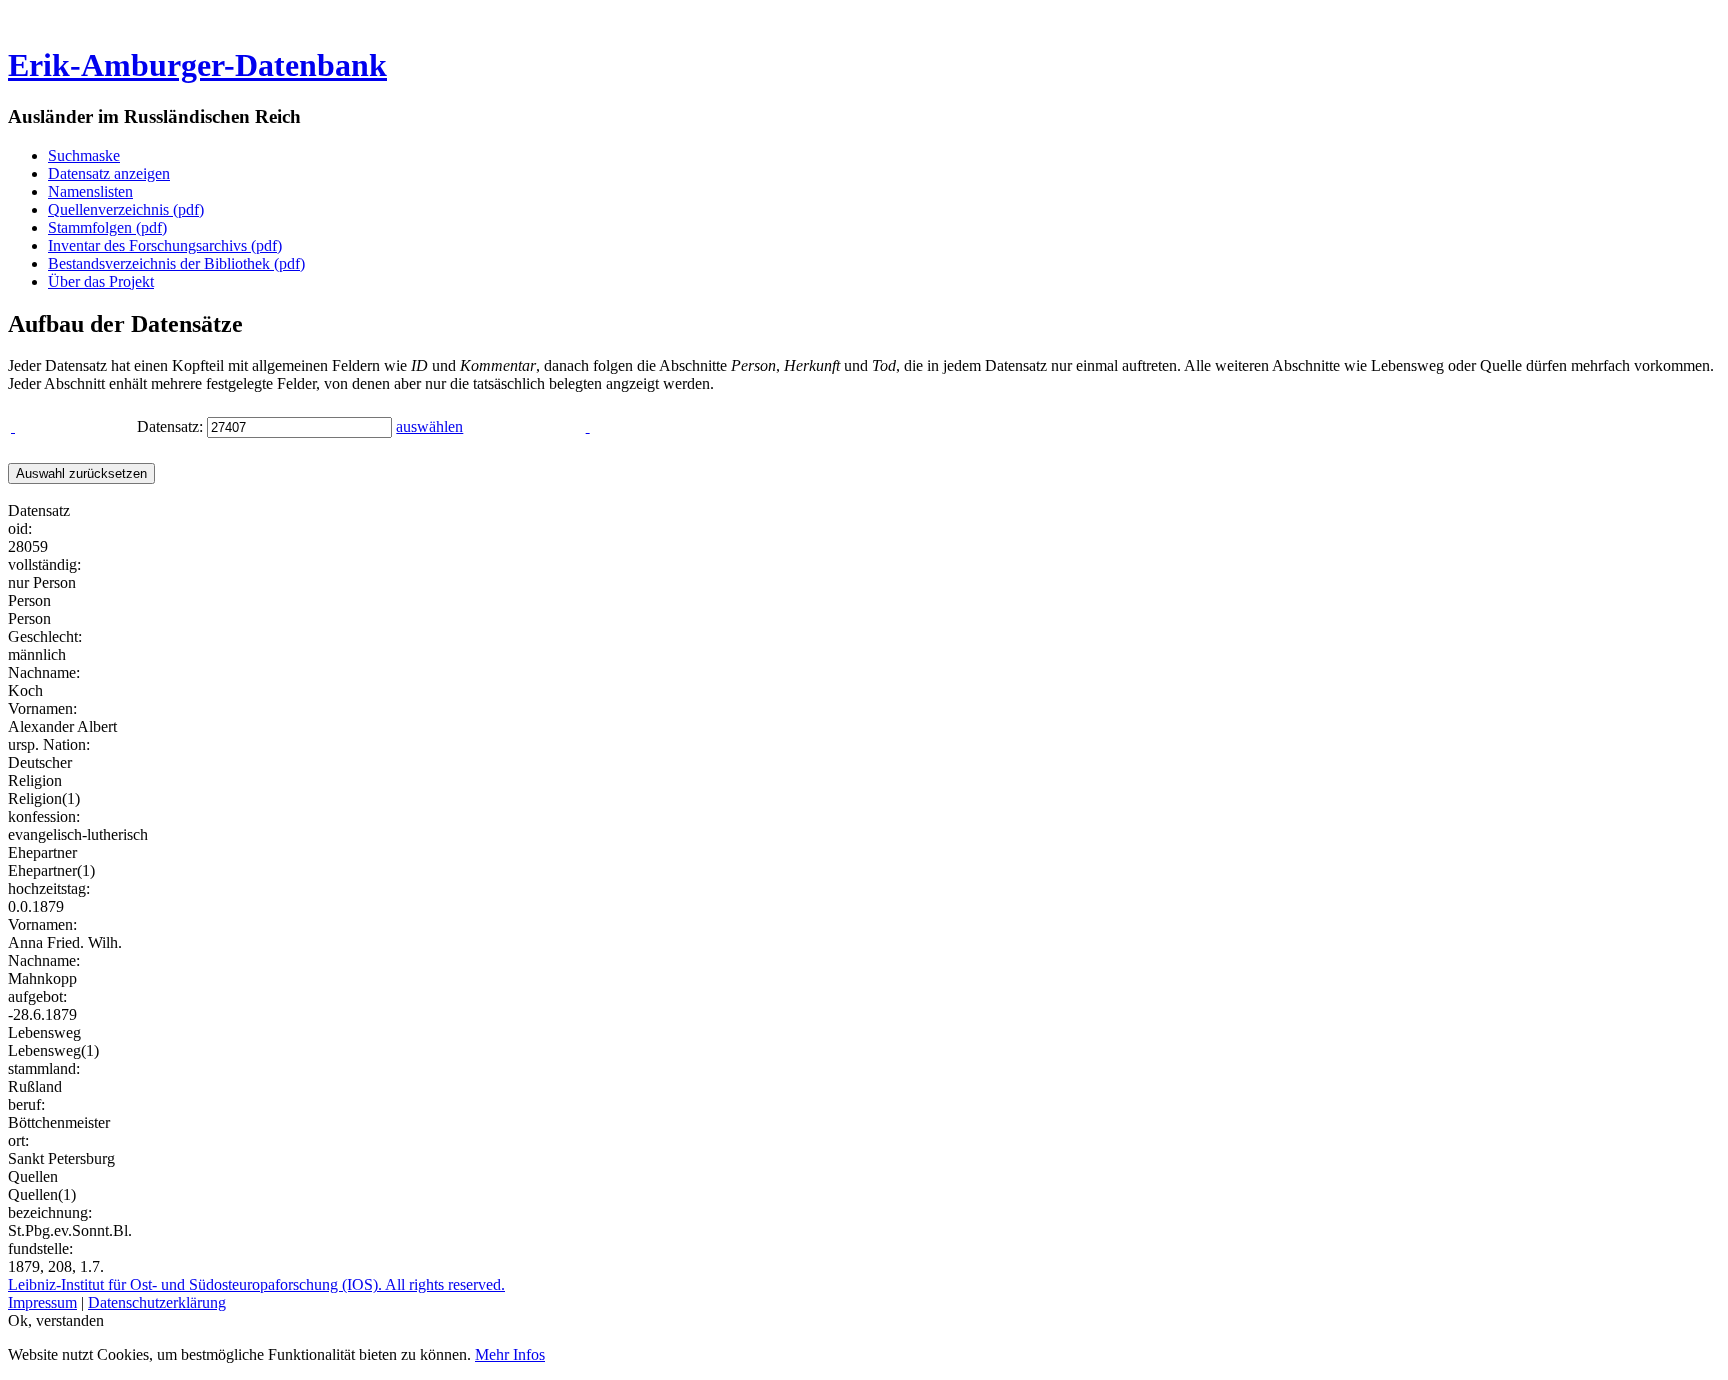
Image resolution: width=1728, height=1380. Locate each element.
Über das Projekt (101, 281)
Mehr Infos (510, 1354)
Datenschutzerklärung (157, 1302)
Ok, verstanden (56, 1320)
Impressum (42, 1302)
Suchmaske (84, 155)
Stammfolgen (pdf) (107, 227)
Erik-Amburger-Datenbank (197, 65)
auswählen (429, 426)
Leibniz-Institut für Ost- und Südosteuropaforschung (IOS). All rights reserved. (256, 1284)
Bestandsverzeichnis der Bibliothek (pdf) (176, 263)
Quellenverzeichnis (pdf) (126, 209)
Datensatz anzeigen (109, 173)
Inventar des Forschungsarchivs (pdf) (165, 245)
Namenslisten (90, 191)
